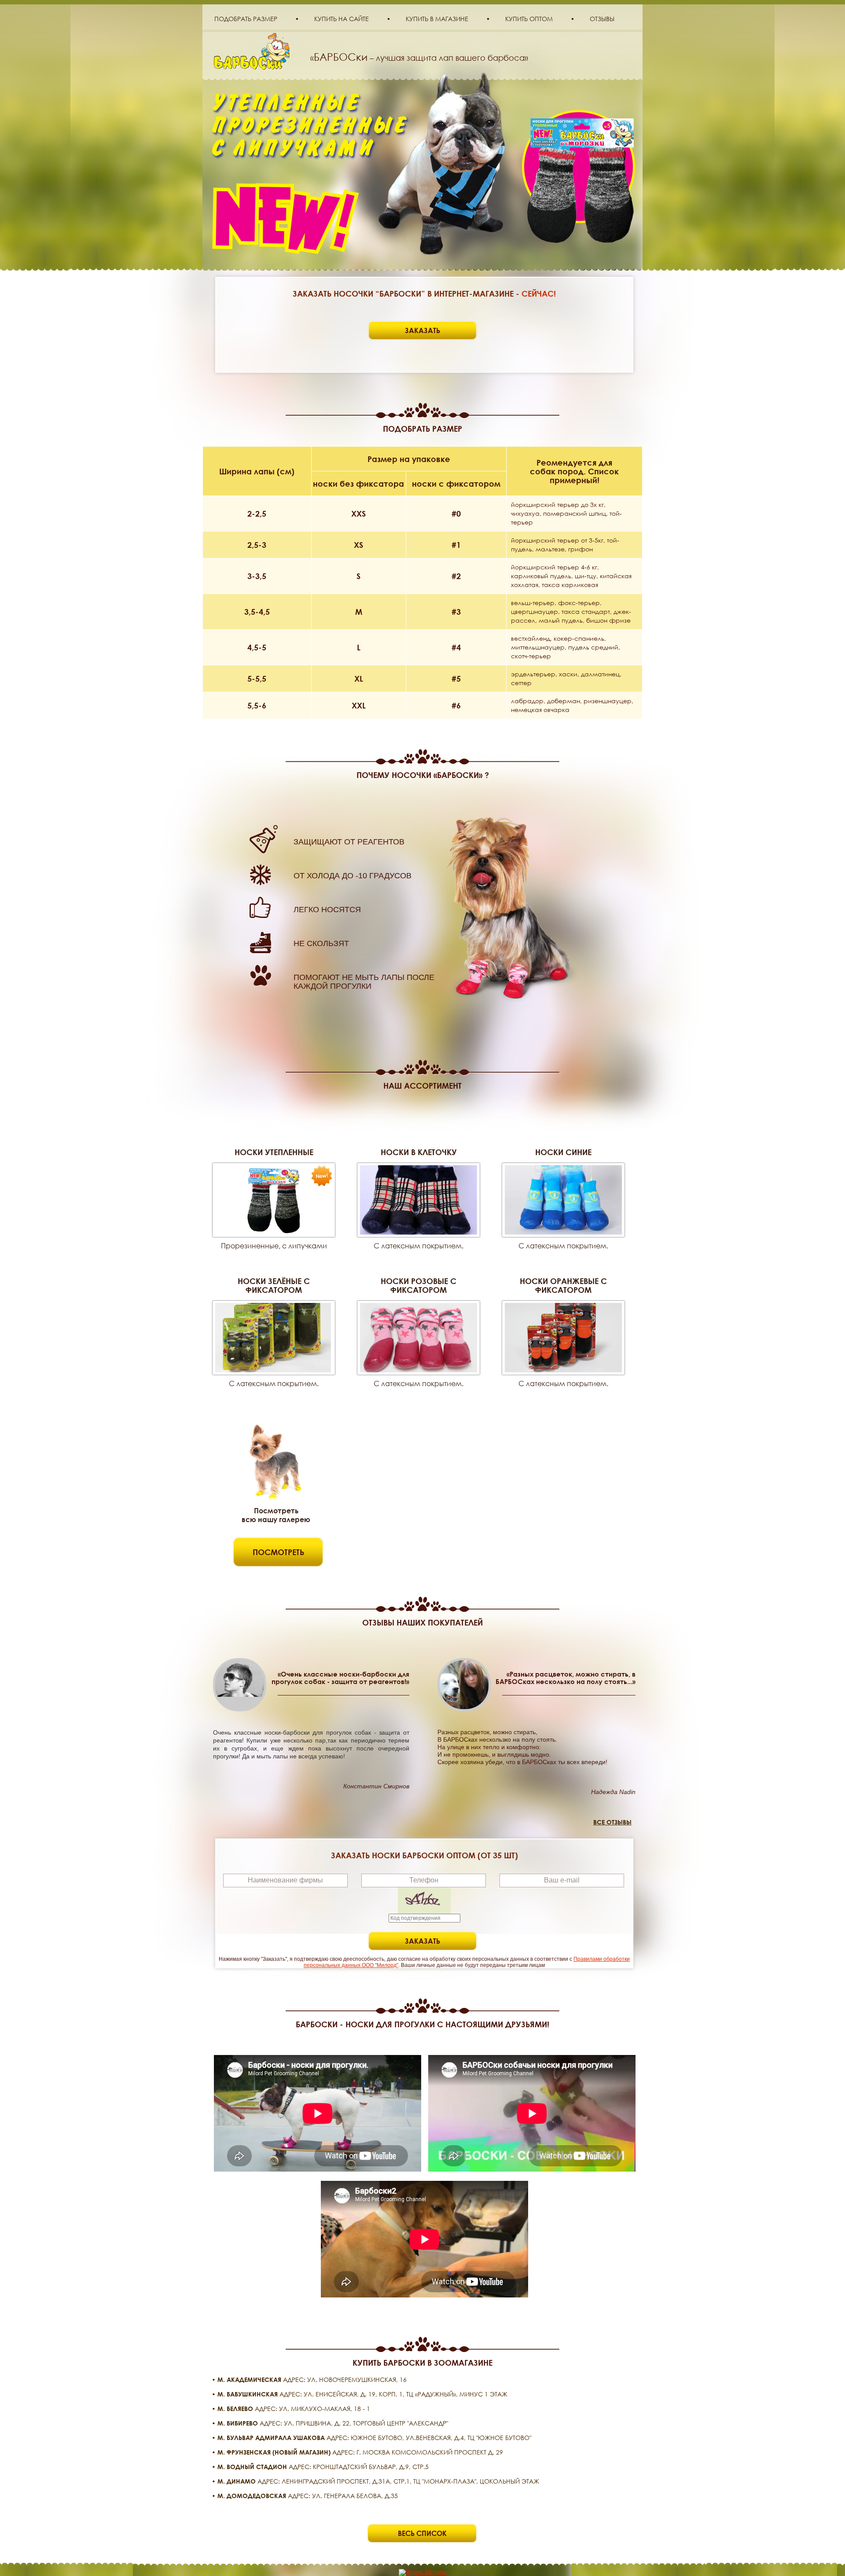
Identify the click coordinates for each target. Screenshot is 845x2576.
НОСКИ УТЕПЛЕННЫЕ (274, 1152)
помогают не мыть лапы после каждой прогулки (364, 982)
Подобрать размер (246, 19)
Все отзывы (612, 1822)
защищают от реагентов (349, 842)
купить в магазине (437, 19)
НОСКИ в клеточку (419, 1152)
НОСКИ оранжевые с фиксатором (563, 1285)
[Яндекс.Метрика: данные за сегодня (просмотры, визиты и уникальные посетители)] (423, 2572)
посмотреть (278, 1552)
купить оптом (529, 19)
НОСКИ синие (563, 1152)
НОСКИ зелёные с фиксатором (274, 1285)
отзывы (602, 19)
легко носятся (327, 910)
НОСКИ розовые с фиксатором (419, 1285)
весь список (422, 2533)
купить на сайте (342, 19)
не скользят (321, 943)
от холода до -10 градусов (353, 876)
